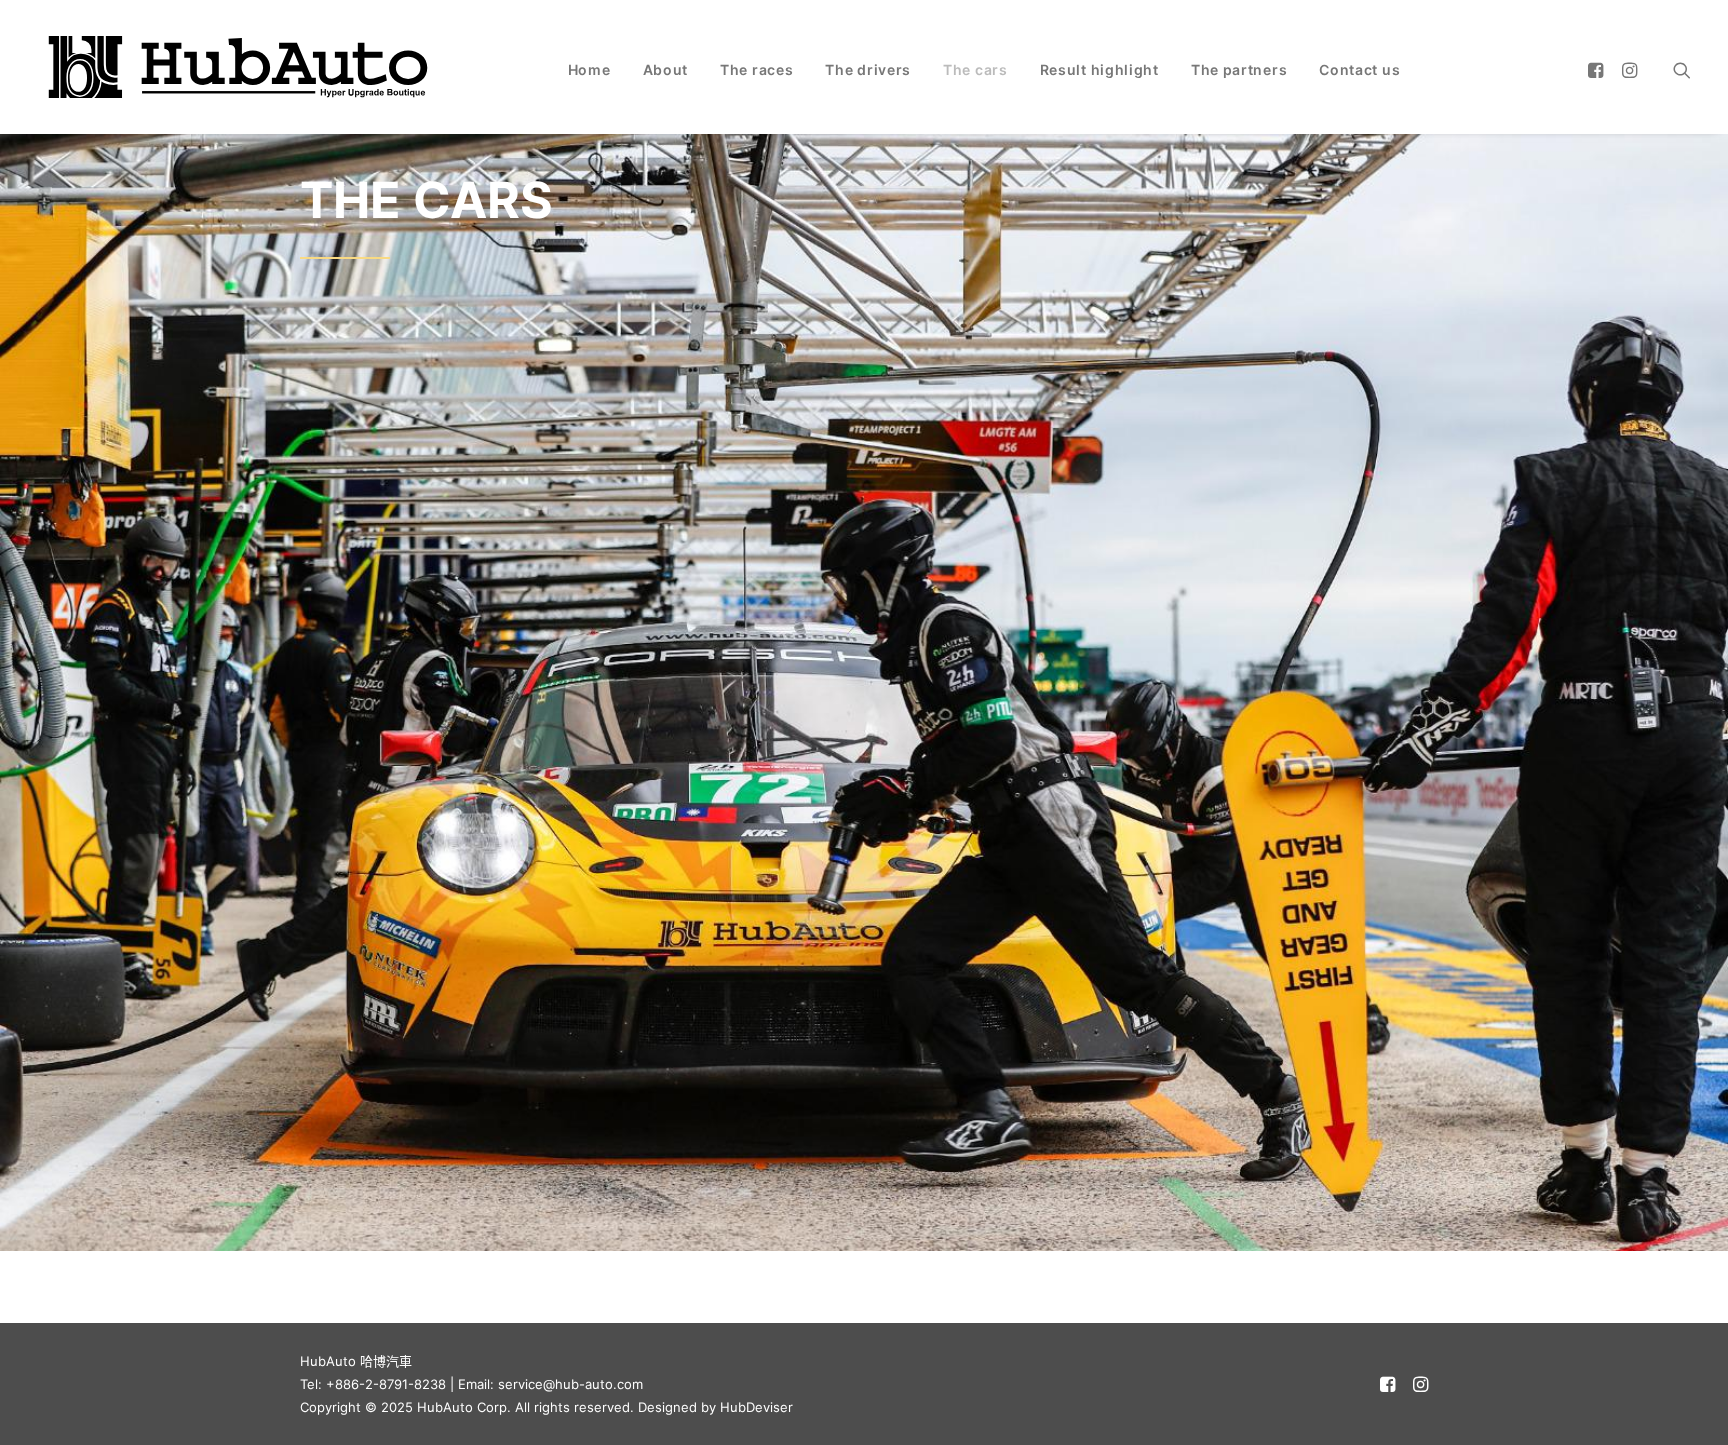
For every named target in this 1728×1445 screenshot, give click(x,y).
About (666, 69)
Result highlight (1099, 69)
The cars (975, 69)
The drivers (868, 69)
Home (589, 69)
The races (756, 69)
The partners (1239, 69)
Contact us (1359, 69)
